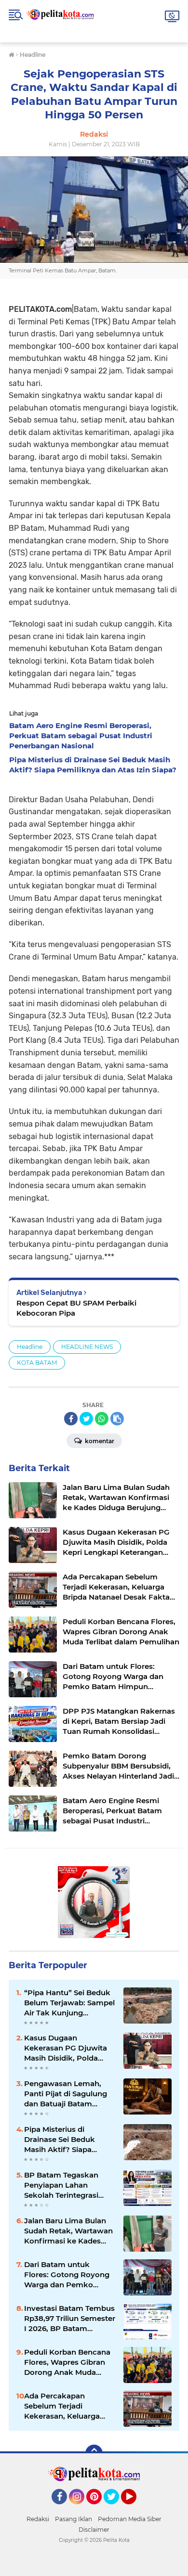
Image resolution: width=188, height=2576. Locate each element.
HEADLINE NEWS (87, 1347)
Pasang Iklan (74, 2519)
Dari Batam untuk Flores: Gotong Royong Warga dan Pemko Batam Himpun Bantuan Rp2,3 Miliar (69, 2275)
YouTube (135, 2509)
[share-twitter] (86, 1419)
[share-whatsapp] (102, 1419)
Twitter (116, 2509)
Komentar (99, 1441)
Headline (30, 1347)
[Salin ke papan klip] (117, 1419)
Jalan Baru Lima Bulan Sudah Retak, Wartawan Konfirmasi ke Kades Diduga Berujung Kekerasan (68, 2231)
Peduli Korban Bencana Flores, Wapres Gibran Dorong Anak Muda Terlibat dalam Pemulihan (67, 2362)
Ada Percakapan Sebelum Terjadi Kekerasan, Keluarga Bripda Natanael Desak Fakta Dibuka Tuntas (66, 2406)
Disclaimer (94, 2530)
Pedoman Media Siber (130, 2519)
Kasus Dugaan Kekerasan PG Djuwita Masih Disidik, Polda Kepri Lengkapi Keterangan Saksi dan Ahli (66, 2048)
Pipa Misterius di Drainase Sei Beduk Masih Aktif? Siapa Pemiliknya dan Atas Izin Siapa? (69, 2140)
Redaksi (38, 2519)
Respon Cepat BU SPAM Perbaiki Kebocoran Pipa (76, 1308)
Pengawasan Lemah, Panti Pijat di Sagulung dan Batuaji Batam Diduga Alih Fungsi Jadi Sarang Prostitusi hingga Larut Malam (69, 2094)
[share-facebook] (71, 1419)
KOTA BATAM (37, 1363)
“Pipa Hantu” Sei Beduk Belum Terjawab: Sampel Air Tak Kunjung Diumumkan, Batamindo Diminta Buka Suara (70, 2003)
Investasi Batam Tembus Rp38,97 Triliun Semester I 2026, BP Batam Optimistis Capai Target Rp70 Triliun (70, 2319)
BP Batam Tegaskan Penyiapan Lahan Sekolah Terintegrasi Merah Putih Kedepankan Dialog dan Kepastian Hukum (68, 2185)
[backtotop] (94, 2453)
